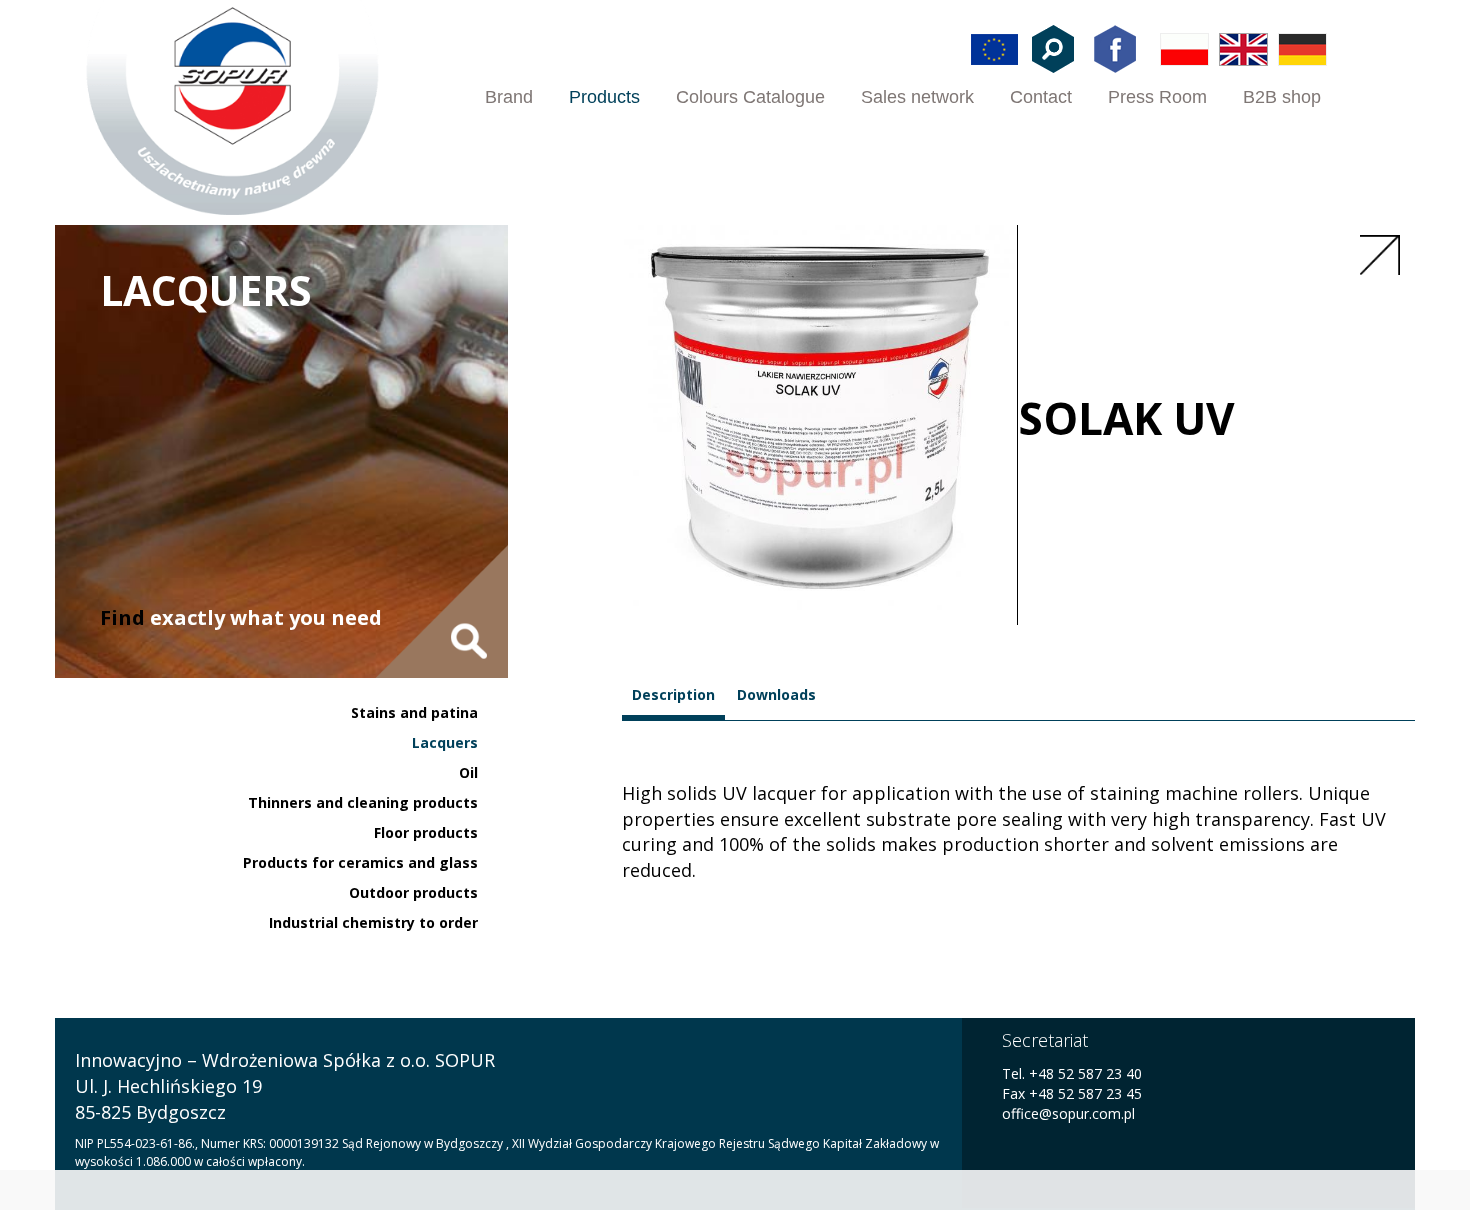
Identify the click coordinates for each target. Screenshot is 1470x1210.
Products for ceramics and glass (360, 862)
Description (673, 694)
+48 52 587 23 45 (1085, 1093)
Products (604, 97)
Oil (468, 772)
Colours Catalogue (750, 97)
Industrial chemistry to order (373, 922)
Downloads (776, 694)
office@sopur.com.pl (1068, 1113)
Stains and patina (414, 712)
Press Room (1157, 97)
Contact (1041, 97)
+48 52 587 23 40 (1083, 1073)
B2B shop (1282, 97)
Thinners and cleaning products (363, 802)
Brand (509, 97)
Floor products (426, 832)
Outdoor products (413, 892)
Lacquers (445, 742)
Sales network (917, 97)
